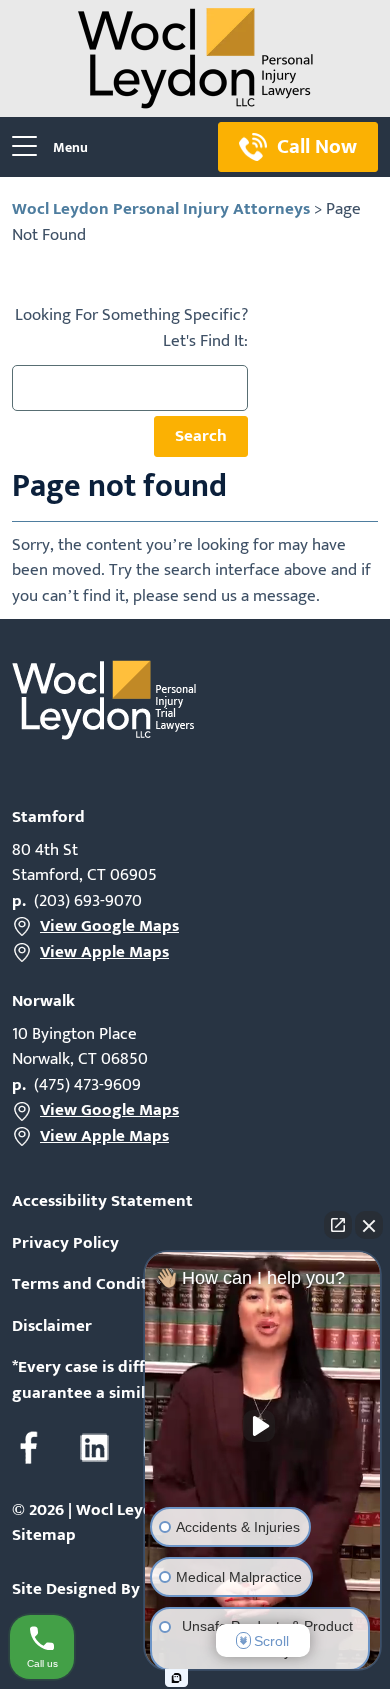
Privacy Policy (65, 1244)
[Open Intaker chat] (176, 1678)
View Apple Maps (104, 953)
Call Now (317, 146)
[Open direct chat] (338, 1225)
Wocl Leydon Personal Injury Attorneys (161, 209)
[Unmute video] (263, 1426)
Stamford (48, 817)
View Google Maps (109, 927)
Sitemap (44, 1535)
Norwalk (43, 1001)
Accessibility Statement (102, 1202)
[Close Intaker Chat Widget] (369, 1225)
